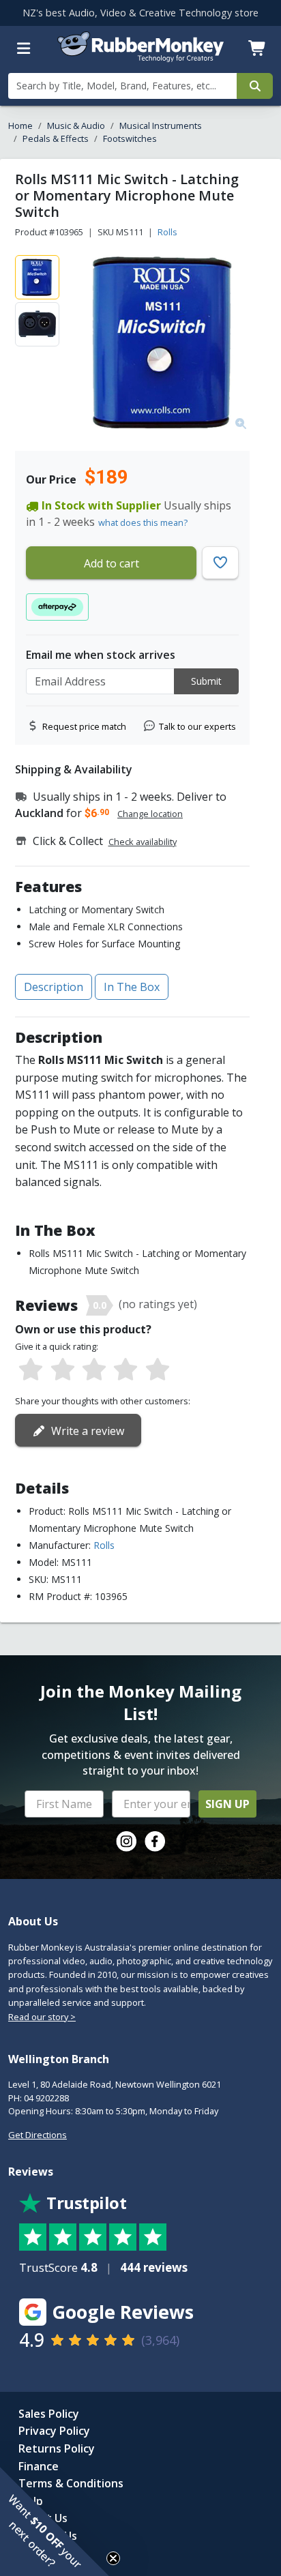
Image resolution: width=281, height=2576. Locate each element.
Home (20, 125)
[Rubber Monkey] (141, 58)
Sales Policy (49, 2414)
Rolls (167, 232)
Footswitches (130, 138)
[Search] (255, 86)
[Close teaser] (113, 2558)
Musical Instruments (161, 125)
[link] (126, 1841)
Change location (150, 814)
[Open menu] (24, 48)
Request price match (84, 726)
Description (54, 987)
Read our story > (42, 2017)
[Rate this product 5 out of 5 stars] (158, 1370)
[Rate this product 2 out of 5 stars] (62, 1370)
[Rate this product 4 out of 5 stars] (125, 1370)
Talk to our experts (197, 726)
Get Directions (38, 2135)
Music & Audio (76, 125)
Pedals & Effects (56, 138)
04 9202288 (46, 2098)
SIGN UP (227, 1804)
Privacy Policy (54, 2431)
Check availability (143, 842)
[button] (55, 2521)
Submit (206, 681)
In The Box (132, 987)
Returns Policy (57, 2448)
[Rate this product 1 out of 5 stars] (31, 1370)
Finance (39, 2466)
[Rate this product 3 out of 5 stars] (94, 1370)
